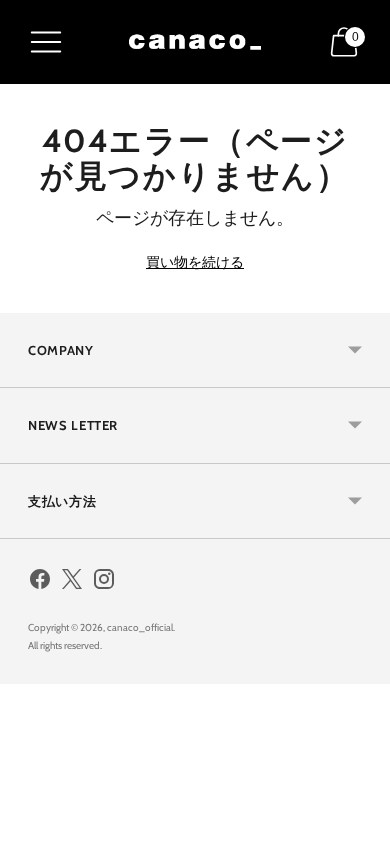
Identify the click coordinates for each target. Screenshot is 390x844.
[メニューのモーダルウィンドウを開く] (46, 42)
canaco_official (140, 627)
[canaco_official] (195, 42)
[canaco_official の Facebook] (40, 582)
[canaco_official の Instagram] (104, 582)
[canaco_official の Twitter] (72, 582)
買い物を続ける (195, 262)
